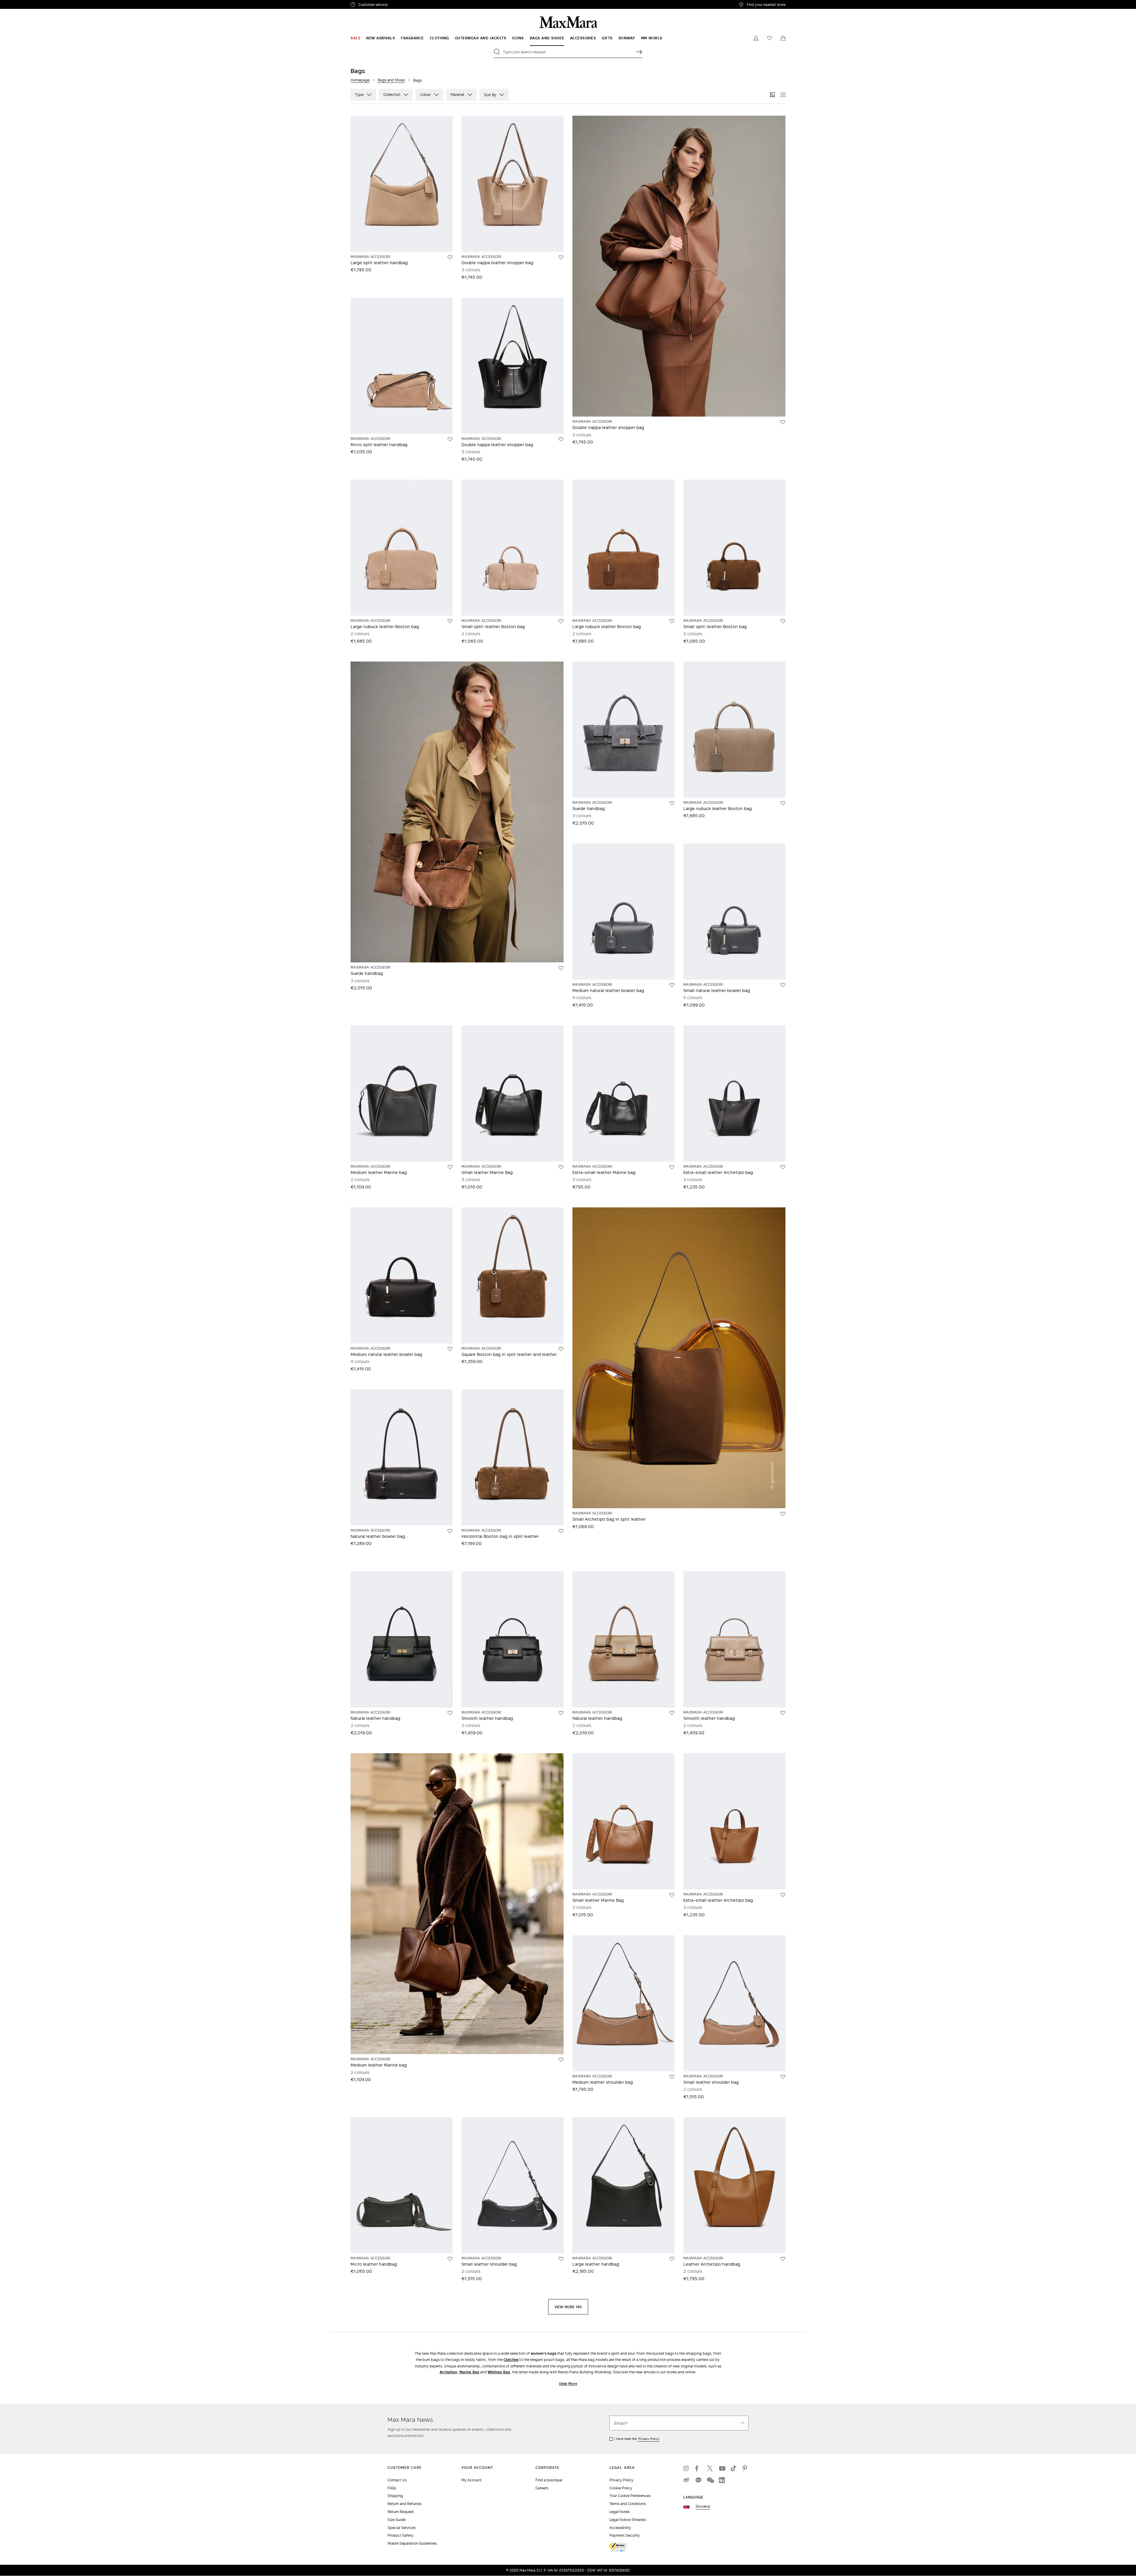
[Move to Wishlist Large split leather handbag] (450, 257)
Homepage (360, 80)
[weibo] (686, 2480)
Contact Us (397, 2480)
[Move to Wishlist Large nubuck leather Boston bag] (450, 621)
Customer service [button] (399, 5)
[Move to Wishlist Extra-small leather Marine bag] (672, 1167)
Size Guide (397, 2520)
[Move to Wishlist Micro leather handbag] (450, 2259)
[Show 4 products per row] (783, 95)
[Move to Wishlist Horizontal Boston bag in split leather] (561, 1531)
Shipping (395, 2496)
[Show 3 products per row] (772, 95)
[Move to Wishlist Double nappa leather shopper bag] (561, 257)
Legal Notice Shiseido (628, 2520)
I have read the (637, 2439)
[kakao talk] (698, 2480)
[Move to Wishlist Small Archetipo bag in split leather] (783, 1514)
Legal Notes (619, 2512)
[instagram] (686, 2468)
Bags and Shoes (391, 80)
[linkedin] (722, 2480)
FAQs (392, 2488)
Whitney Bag (499, 2372)
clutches (511, 2360)
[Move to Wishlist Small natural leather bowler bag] (783, 985)
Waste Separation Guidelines (412, 2543)
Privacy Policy (649, 2439)
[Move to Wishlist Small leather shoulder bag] (783, 2077)
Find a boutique (549, 2480)
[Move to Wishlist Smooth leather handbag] (561, 1713)
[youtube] (722, 2468)
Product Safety (401, 2535)
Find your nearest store (766, 4)
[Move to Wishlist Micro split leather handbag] (450, 439)
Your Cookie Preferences (630, 2496)
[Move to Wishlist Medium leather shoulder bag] (672, 2077)
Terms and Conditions (628, 2504)
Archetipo (448, 2372)
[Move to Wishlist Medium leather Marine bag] (450, 1167)
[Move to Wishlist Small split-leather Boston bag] (561, 621)
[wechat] (710, 2480)
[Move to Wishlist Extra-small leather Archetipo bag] (783, 1167)
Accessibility (620, 2528)
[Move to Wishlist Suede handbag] (561, 968)
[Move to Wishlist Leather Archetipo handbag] (783, 2259)
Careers (542, 2488)
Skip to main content (22, 3)
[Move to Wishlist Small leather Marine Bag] (561, 1167)
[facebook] (698, 2468)
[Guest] (756, 38)
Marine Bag (469, 2372)
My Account (472, 2480)
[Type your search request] (639, 52)
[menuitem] (355, 38)
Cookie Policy (621, 2488)
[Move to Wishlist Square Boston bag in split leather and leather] (561, 1349)
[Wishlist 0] (769, 38)
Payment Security (625, 2535)
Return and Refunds (404, 2504)
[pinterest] (745, 2468)
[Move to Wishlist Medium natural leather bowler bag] (672, 985)
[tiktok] (734, 2468)
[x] (710, 2468)
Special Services (402, 2528)
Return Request (401, 2512)
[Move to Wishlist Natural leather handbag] (450, 1713)
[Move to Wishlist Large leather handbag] (672, 2259)
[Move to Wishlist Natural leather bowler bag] (450, 1531)
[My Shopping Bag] (783, 38)
